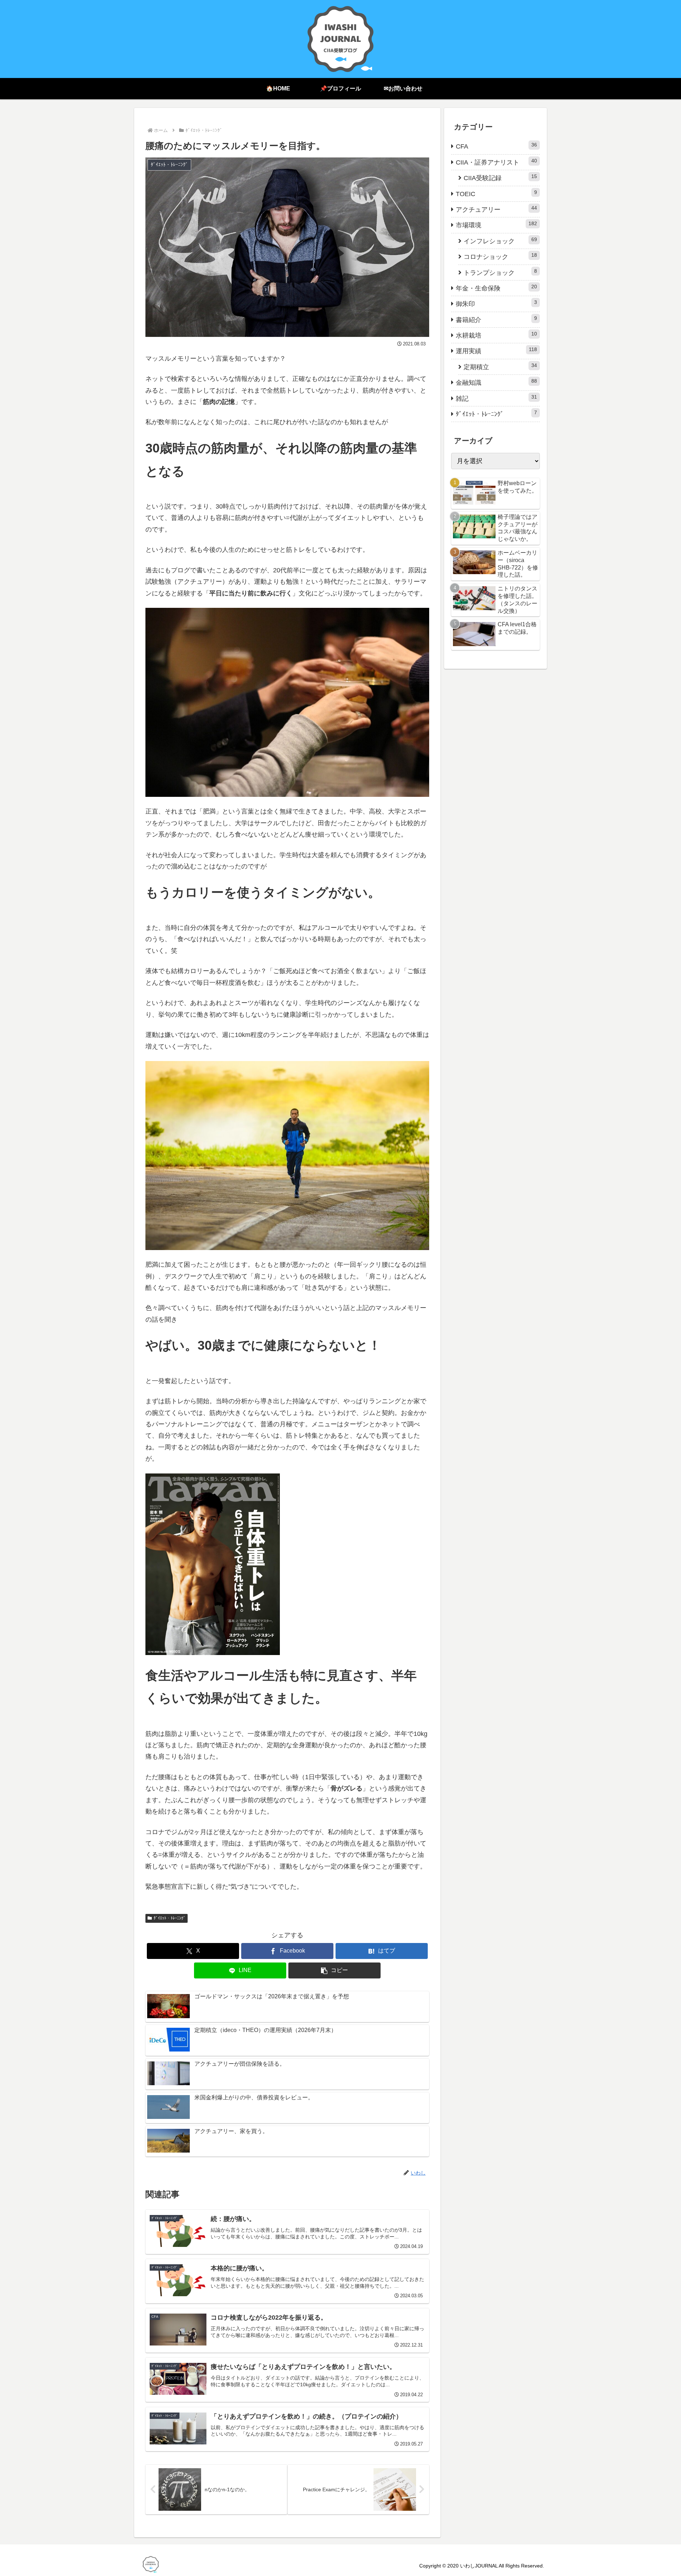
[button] (334, 1970)
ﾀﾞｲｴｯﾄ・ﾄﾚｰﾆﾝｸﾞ (170, 1918)
